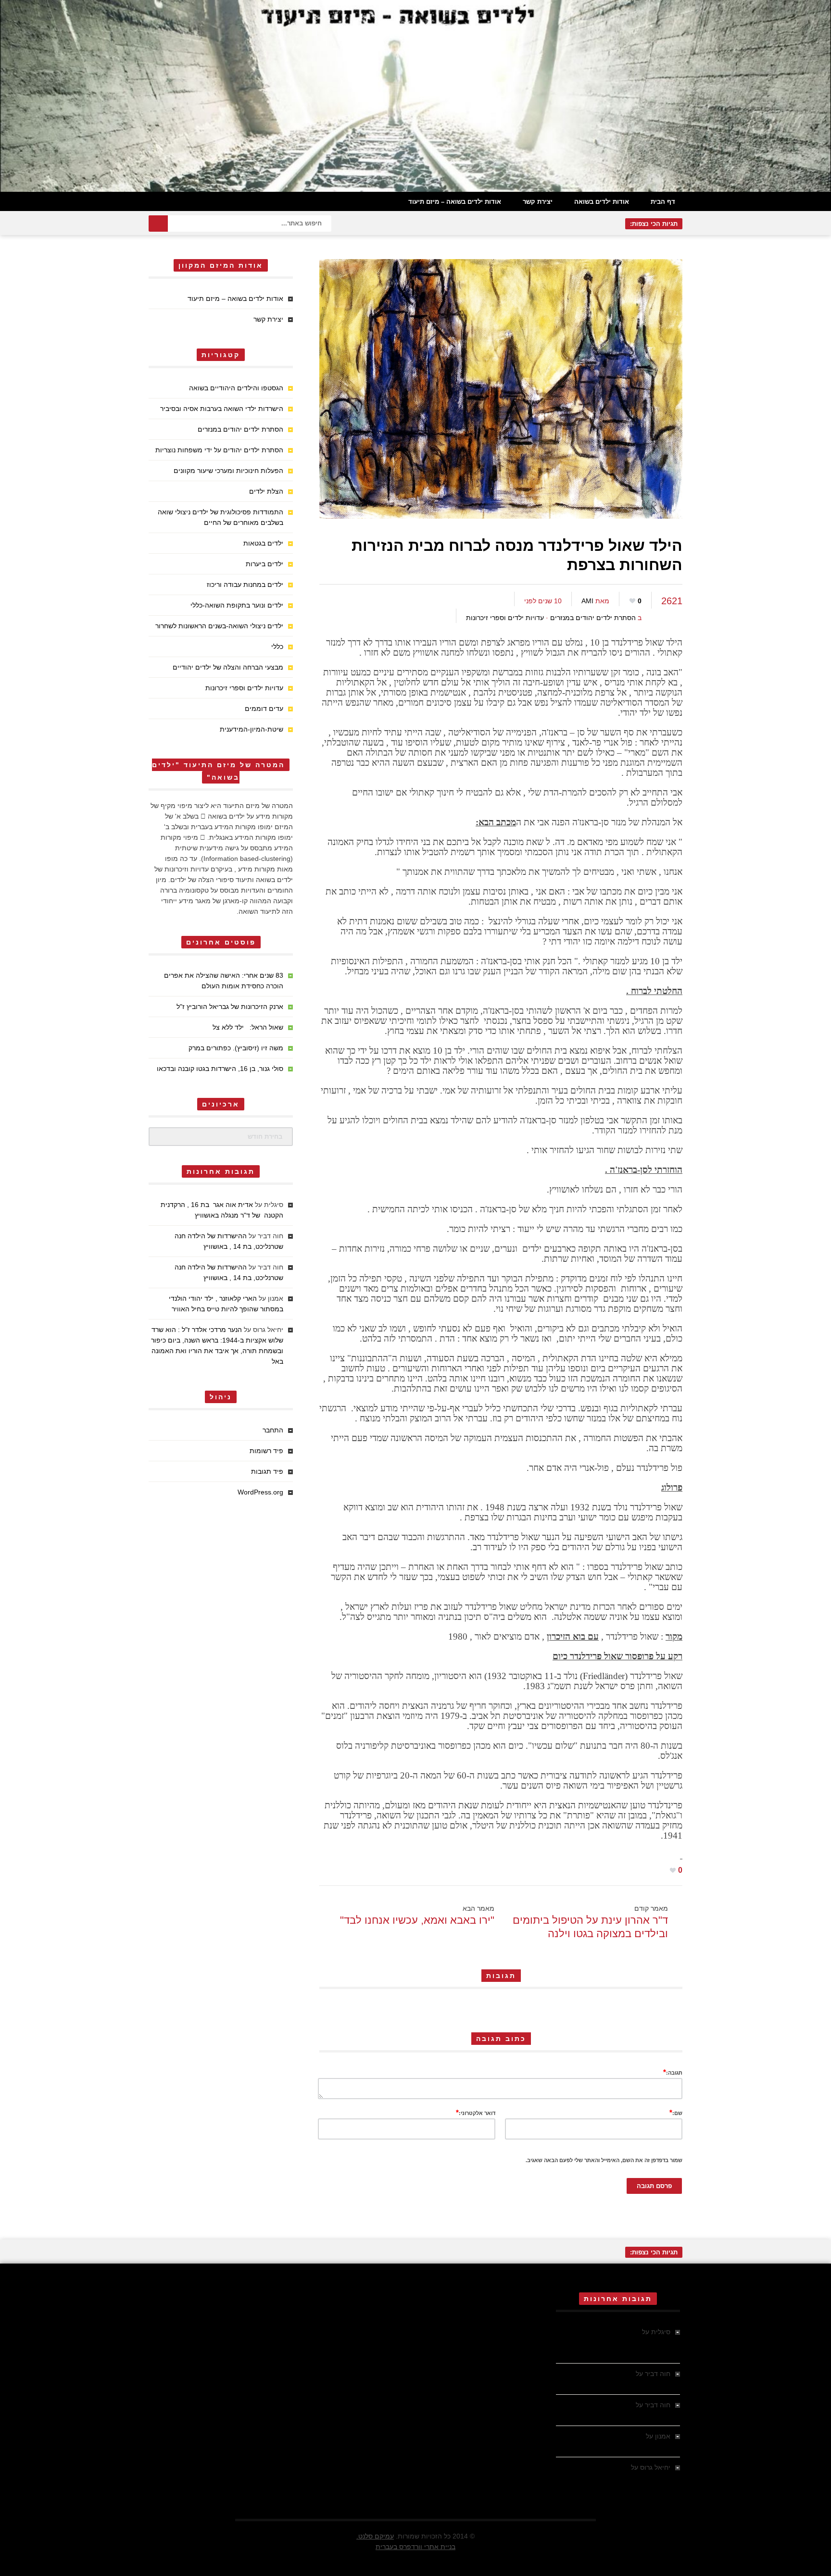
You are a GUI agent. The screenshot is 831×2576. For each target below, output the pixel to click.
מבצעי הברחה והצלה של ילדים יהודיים (228, 667)
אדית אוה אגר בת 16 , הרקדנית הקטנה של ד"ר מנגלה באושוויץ (622, 2342)
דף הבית (663, 202)
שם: (676, 2112)
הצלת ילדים (266, 491)
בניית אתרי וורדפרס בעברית (415, 2547)
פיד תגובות (267, 1471)
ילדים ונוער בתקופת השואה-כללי (237, 605)
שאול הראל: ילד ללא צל (248, 1027)
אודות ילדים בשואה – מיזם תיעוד (455, 202)
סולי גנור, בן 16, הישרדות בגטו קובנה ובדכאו (220, 1069)
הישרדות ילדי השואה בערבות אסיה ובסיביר (222, 409)
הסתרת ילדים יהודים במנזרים (593, 618)
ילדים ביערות (264, 564)
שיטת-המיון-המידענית (252, 729)
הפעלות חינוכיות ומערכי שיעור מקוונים (228, 471)
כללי (277, 647)
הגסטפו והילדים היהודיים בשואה (236, 388)
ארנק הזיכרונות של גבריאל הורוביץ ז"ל (230, 1007)
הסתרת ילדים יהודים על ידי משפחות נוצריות (219, 450)
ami (587, 601)
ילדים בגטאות (263, 543)
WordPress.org (260, 1492)
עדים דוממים (264, 709)
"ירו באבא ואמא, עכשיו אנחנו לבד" (417, 1920)
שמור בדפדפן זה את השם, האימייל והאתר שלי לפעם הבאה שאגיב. (604, 2160)
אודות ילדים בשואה (602, 202)
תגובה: (673, 2072)
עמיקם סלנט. (375, 2536)
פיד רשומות (266, 1451)
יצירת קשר (538, 202)
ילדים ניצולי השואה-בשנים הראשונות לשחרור (219, 626)
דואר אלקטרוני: (476, 2112)
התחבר (273, 1430)
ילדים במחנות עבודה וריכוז (245, 585)
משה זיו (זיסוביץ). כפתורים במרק (236, 1048)
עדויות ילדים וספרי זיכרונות (505, 618)
